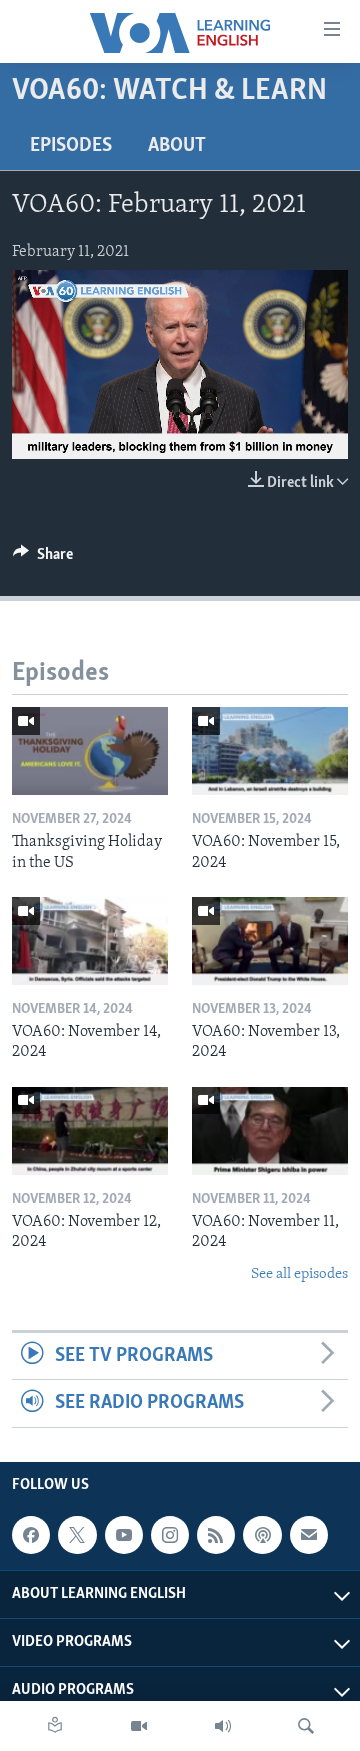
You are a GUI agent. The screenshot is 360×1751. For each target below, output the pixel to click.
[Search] (306, 1726)
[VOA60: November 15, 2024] (270, 751)
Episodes (71, 146)
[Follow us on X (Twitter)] (77, 1535)
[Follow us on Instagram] (170, 1535)
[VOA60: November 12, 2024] (90, 1131)
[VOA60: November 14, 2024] (90, 941)
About (177, 146)
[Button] (43, 559)
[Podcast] (262, 1535)
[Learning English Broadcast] (223, 1726)
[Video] (139, 1726)
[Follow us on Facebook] (31, 1535)
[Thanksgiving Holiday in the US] (90, 751)
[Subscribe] (309, 1535)
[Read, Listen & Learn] (55, 1726)
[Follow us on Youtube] (124, 1535)
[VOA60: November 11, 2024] (270, 1131)
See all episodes (299, 1274)
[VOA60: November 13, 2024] (270, 941)
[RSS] (216, 1535)
